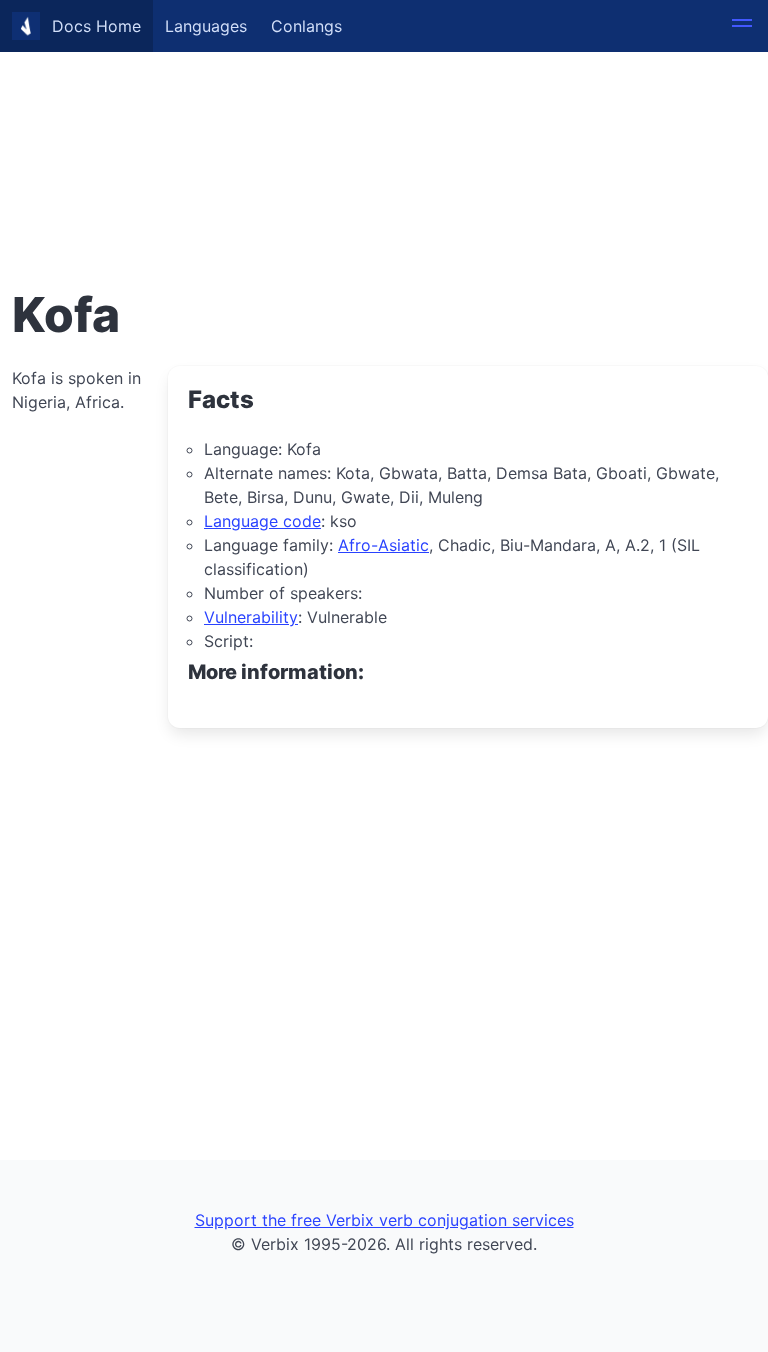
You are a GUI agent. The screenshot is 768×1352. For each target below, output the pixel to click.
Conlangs (306, 26)
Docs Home (96, 26)
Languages (206, 26)
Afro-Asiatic (383, 545)
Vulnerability (251, 617)
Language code (262, 521)
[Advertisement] (384, 140)
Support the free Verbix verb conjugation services (384, 1220)
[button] (742, 26)
